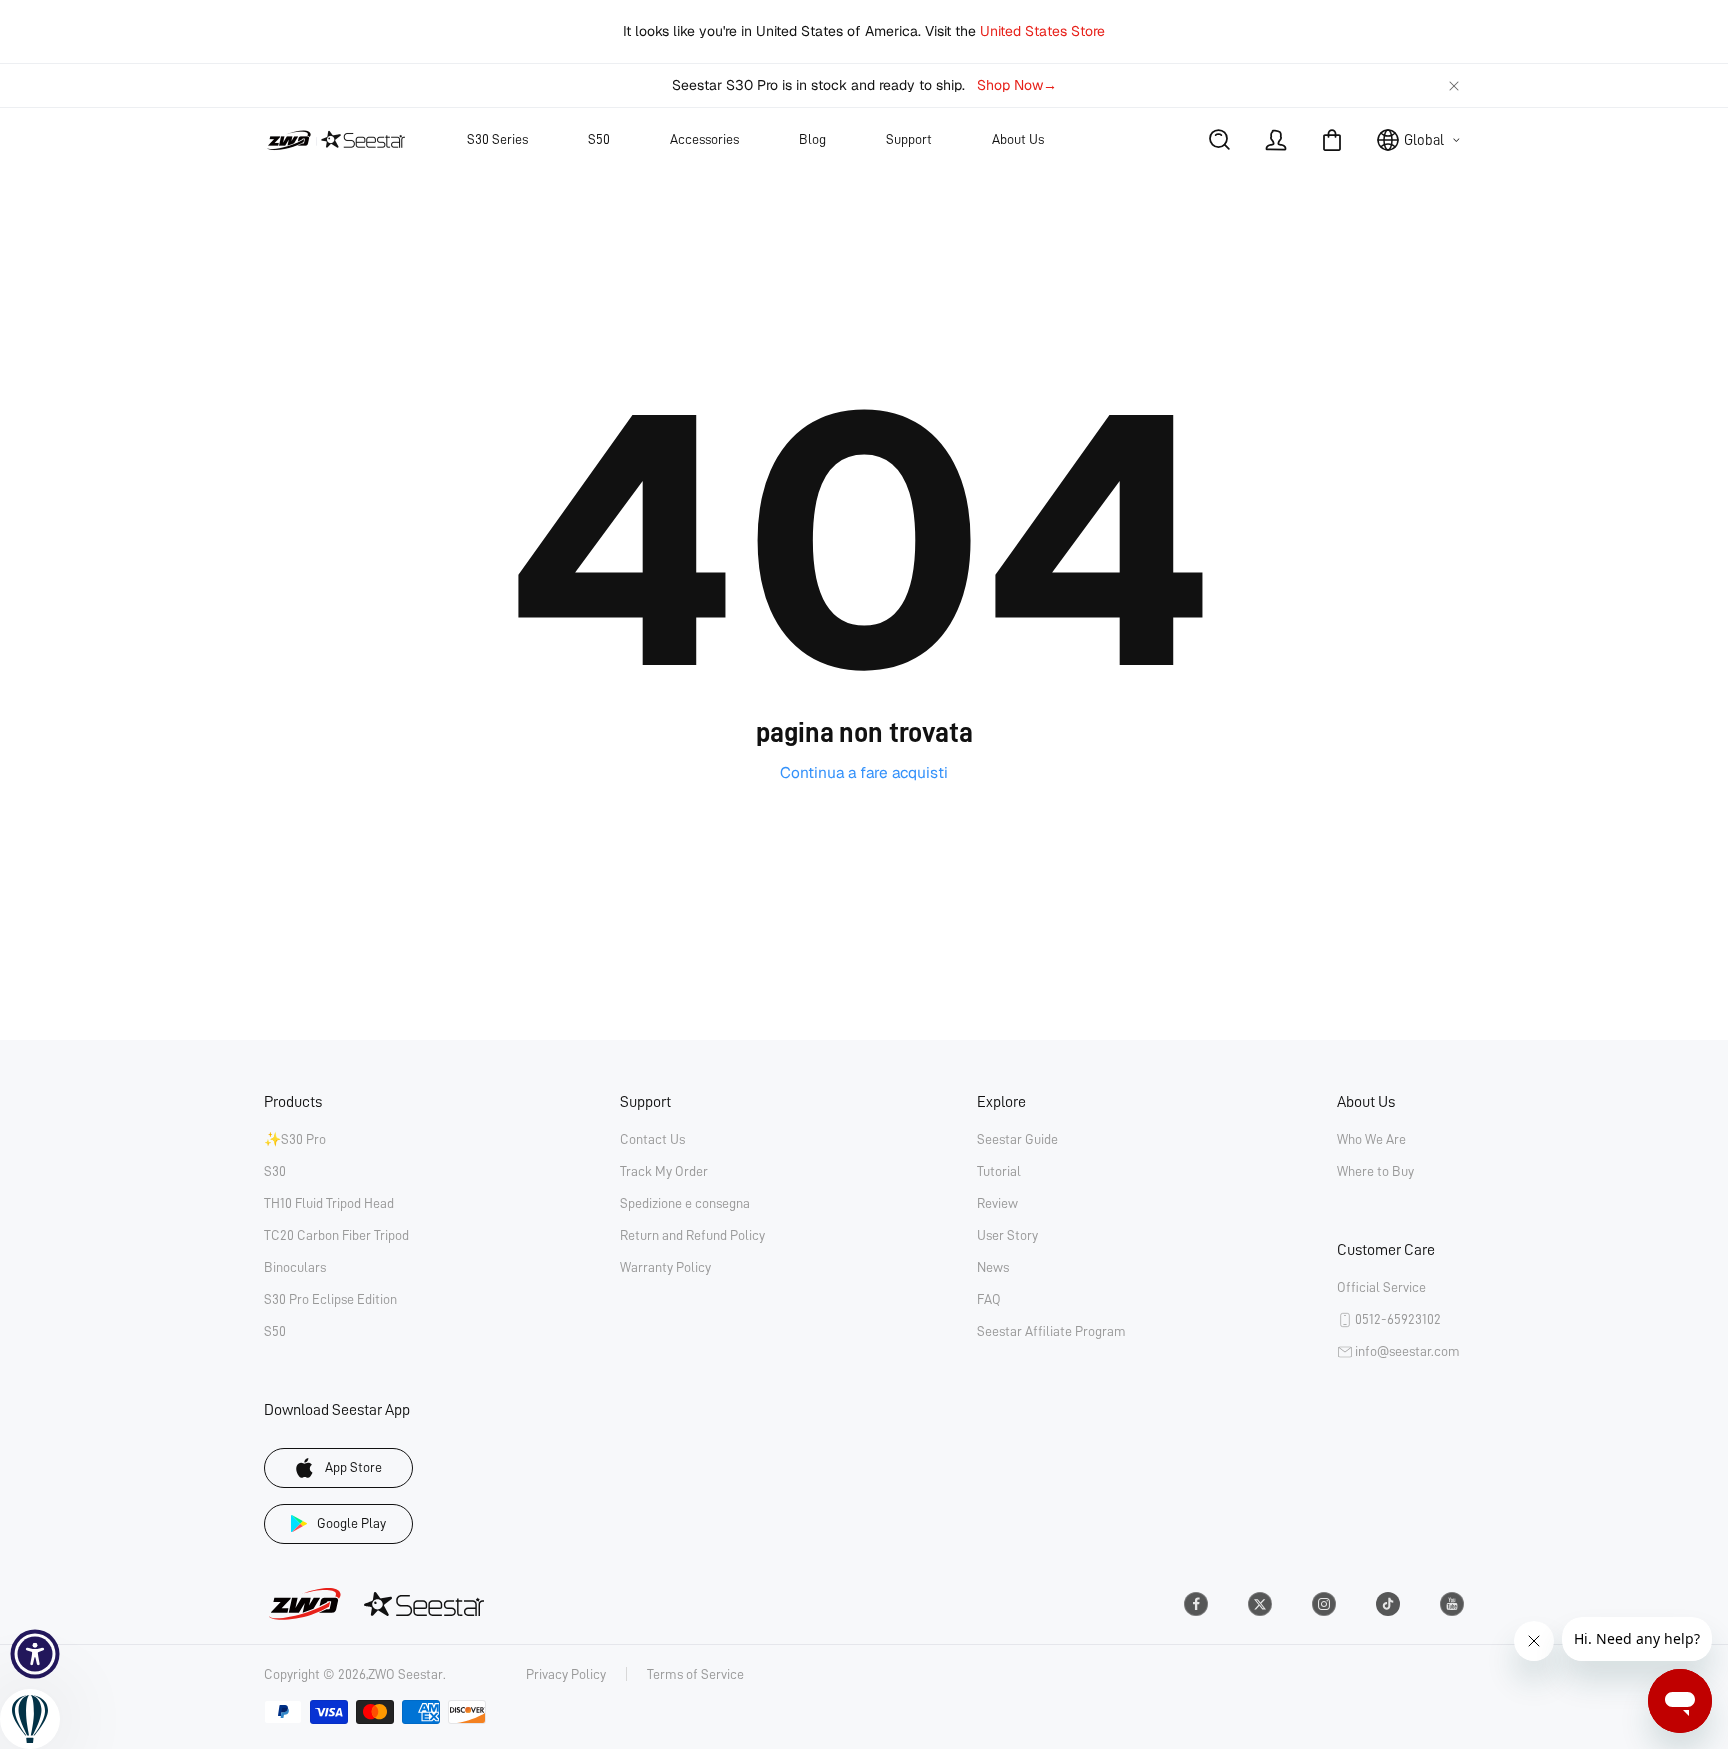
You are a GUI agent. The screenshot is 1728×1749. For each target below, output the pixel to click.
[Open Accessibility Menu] (35, 1654)
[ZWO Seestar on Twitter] (1260, 1604)
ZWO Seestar (405, 1674)
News (993, 1267)
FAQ (989, 1299)
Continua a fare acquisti (864, 773)
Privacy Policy (566, 1674)
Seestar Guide (1017, 1139)
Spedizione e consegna (685, 1203)
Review (997, 1203)
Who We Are (1371, 1139)
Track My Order (664, 1171)
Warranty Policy (665, 1267)
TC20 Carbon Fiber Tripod (336, 1235)
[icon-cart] (1332, 140)
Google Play (351, 1523)
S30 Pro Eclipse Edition (330, 1299)
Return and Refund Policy (692, 1235)
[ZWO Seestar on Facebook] (1196, 1604)
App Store (353, 1467)
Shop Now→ (1017, 85)
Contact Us (652, 1139)
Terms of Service (695, 1674)
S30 (275, 1171)
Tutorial (999, 1171)
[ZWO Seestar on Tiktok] (1388, 1604)
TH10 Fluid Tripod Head (329, 1203)
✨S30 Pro (295, 1139)
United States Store (1042, 31)
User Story (1007, 1235)
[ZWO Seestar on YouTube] (1452, 1604)
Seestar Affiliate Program (1051, 1331)
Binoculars (295, 1267)
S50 (275, 1331)
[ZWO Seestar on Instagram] (1324, 1604)
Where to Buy (1375, 1171)
